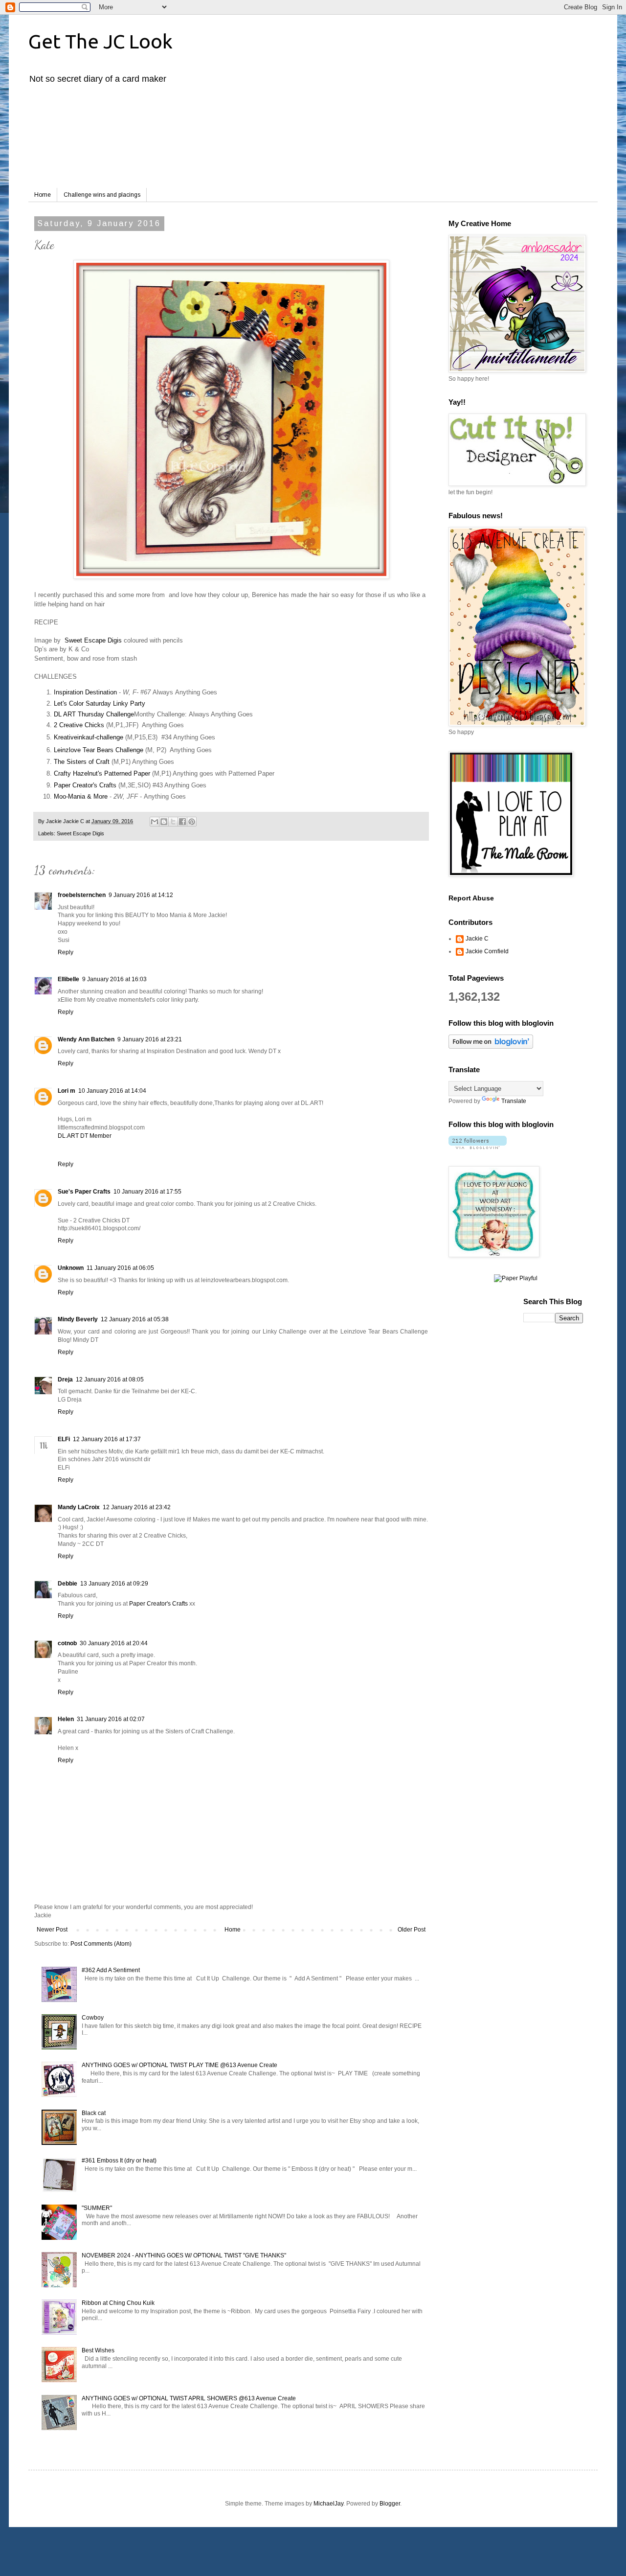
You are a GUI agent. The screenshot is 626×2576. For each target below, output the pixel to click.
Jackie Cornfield (487, 951)
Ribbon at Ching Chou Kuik (118, 2303)
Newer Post (52, 1930)
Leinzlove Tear (74, 750)
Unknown (71, 1268)
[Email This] (155, 822)
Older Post (412, 1930)
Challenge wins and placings (102, 195)
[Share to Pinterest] (192, 822)
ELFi (64, 1439)
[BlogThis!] (164, 822)
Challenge (129, 750)
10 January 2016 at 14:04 (112, 1091)
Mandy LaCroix (79, 1507)
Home (43, 195)
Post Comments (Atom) (101, 1944)
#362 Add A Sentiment (111, 1970)
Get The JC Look (101, 41)
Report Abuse (471, 898)
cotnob (67, 1643)
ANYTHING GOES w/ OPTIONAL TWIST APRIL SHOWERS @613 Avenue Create (189, 2398)
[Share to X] (173, 822)
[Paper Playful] (516, 1278)
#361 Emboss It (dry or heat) (119, 2161)
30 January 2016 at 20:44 (114, 1643)
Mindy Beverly (78, 1319)
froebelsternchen (82, 895)
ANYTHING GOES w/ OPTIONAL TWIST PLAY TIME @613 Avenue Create (179, 2065)
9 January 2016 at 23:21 (150, 1039)
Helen (66, 1719)
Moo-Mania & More (81, 796)
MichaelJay (328, 2504)
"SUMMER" (97, 2208)
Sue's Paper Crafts (84, 1192)
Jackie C (477, 939)
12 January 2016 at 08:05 (110, 1380)
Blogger (390, 2504)
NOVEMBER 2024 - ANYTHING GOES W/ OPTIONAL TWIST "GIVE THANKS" (184, 2255)
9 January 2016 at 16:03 (114, 979)
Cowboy (93, 2018)
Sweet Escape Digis (93, 640)
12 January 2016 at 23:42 (137, 1507)
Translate (514, 1101)
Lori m (67, 1091)
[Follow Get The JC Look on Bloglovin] (491, 1047)
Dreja (65, 1380)
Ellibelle (68, 979)
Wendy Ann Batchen (86, 1039)
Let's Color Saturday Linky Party (100, 703)
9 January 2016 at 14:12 (141, 895)
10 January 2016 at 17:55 (147, 1192)
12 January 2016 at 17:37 (107, 1439)
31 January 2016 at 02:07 (111, 1719)
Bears (105, 750)
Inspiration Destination (85, 692)
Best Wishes (98, 2350)
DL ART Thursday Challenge (94, 714)
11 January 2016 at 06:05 (120, 1268)
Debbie (67, 1584)
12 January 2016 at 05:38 (135, 1319)
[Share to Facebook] (182, 822)
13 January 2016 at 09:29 (114, 1584)
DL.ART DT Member (85, 1136)
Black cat (94, 2113)
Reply (66, 952)
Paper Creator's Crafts (158, 1604)
